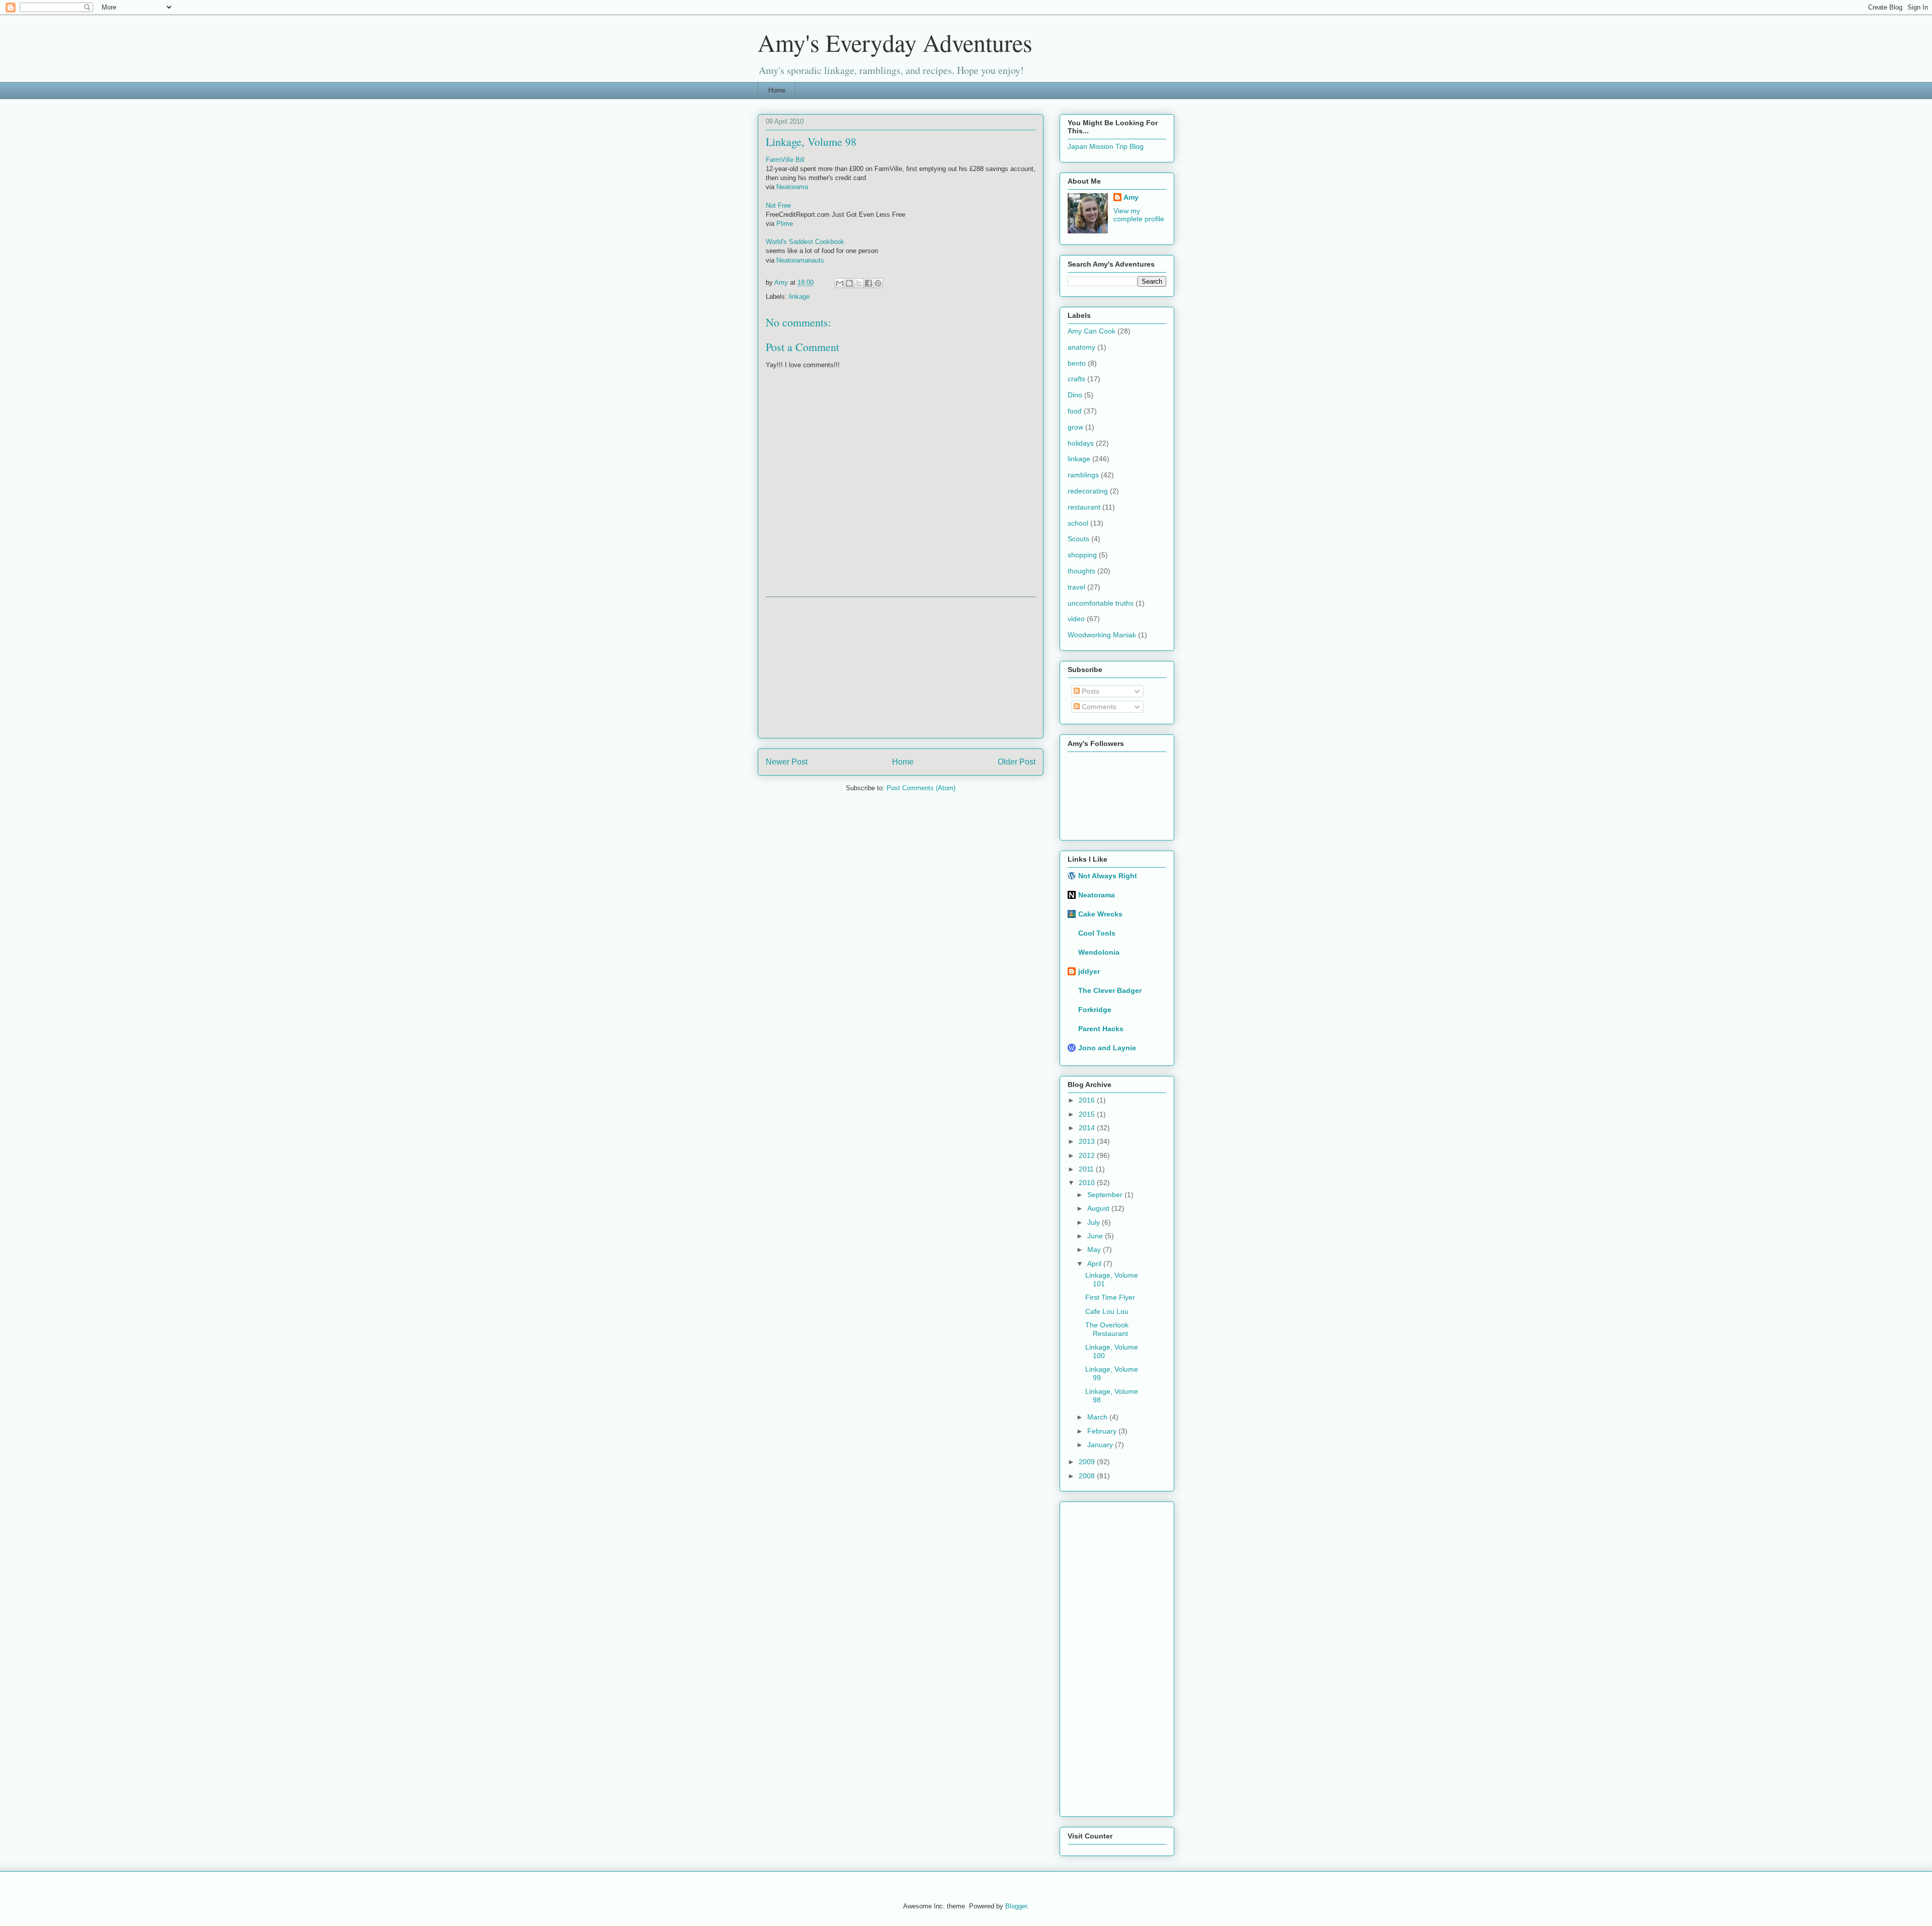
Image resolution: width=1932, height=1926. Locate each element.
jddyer (1089, 971)
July (1095, 1222)
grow (1075, 427)
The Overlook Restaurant (1107, 1329)
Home (777, 90)
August (1099, 1208)
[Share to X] (859, 283)
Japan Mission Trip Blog (1106, 146)
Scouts (1078, 539)
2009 (1088, 1462)
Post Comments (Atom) (921, 788)
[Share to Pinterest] (878, 283)
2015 (1088, 1114)
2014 (1088, 1128)
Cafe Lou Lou (1107, 1311)
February (1103, 1431)
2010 (1088, 1183)
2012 (1088, 1155)
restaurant (1084, 507)
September (1106, 1195)
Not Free (778, 205)
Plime (785, 224)
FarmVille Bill (785, 160)
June (1096, 1236)
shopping (1082, 555)
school (1078, 523)
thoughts (1081, 571)
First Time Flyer (1110, 1297)
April (1095, 1264)
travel (1076, 587)
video (1076, 619)
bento (1077, 363)
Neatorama (792, 187)
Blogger (1016, 1906)
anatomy (1081, 347)
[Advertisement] (901, 667)
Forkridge (1095, 1010)
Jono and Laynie (1107, 1048)
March (1098, 1417)
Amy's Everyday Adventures (895, 42)
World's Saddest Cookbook (805, 242)
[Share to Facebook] (868, 283)
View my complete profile (1139, 215)
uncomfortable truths (1101, 603)
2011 (1087, 1169)
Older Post (1017, 762)
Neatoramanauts (800, 260)
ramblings (1083, 475)
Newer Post (787, 762)
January (1101, 1445)
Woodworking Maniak (1102, 635)
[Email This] (840, 283)
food (1075, 411)
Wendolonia (1099, 952)
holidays (1081, 443)
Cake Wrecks (1100, 914)
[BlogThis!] (849, 283)
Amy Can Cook (1092, 331)
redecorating (1088, 491)
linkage (799, 297)
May (1095, 1249)
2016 (1088, 1100)
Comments (1098, 707)
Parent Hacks (1101, 1029)
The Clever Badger (1110, 990)
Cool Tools (1097, 933)
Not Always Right (1108, 876)
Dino (1075, 395)
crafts (1076, 379)
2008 (1088, 1476)
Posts (1090, 691)
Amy (1131, 197)
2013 (1088, 1141)
